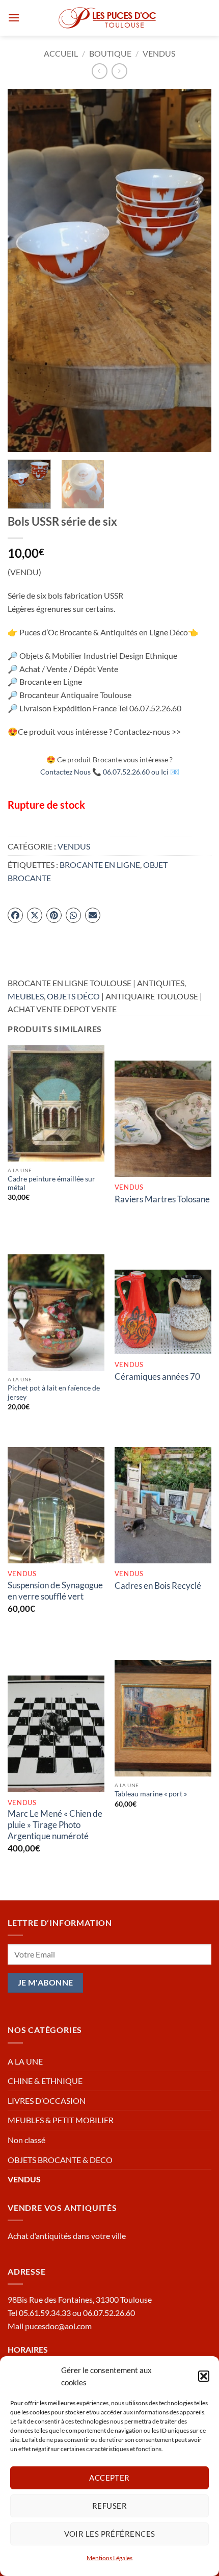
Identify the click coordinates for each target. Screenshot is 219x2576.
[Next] (195, 271)
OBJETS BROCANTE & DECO (60, 2160)
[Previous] (24, 271)
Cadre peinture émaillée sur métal (51, 1183)
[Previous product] (119, 71)
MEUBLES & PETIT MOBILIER (61, 2120)
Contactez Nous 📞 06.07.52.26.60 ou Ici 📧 (110, 772)
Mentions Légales (109, 2558)
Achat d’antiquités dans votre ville (67, 2236)
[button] (204, 2376)
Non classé (26, 2140)
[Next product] (100, 71)
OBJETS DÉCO (73, 996)
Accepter (109, 2478)
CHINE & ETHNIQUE (45, 2081)
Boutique (110, 53)
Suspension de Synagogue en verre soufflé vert (55, 1591)
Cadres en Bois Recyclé (158, 1586)
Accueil (61, 53)
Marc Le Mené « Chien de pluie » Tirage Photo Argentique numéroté (55, 1825)
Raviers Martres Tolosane (162, 1199)
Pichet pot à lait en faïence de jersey (54, 1393)
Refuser (109, 2506)
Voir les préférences (110, 2534)
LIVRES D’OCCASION (47, 2101)
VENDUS (159, 53)
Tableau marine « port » (151, 1794)
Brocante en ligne (100, 865)
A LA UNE (25, 2061)
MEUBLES (26, 996)
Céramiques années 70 (157, 1376)
